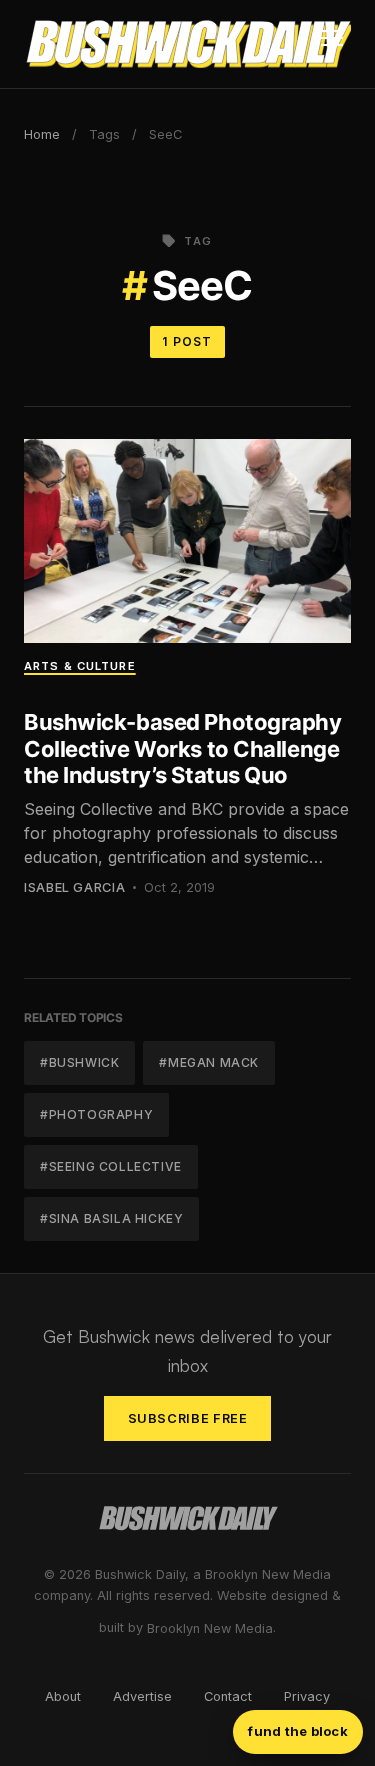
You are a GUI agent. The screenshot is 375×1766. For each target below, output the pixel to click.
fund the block (298, 1731)
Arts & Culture (80, 666)
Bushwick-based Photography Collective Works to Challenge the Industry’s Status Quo (183, 748)
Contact (228, 1696)
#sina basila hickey (111, 1218)
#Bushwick (79, 1062)
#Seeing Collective (111, 1166)
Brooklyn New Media (210, 1628)
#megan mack (209, 1062)
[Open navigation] (332, 44)
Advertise (142, 1696)
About (63, 1696)
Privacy (307, 1696)
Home (42, 134)
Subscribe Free (188, 1418)
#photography (96, 1114)
